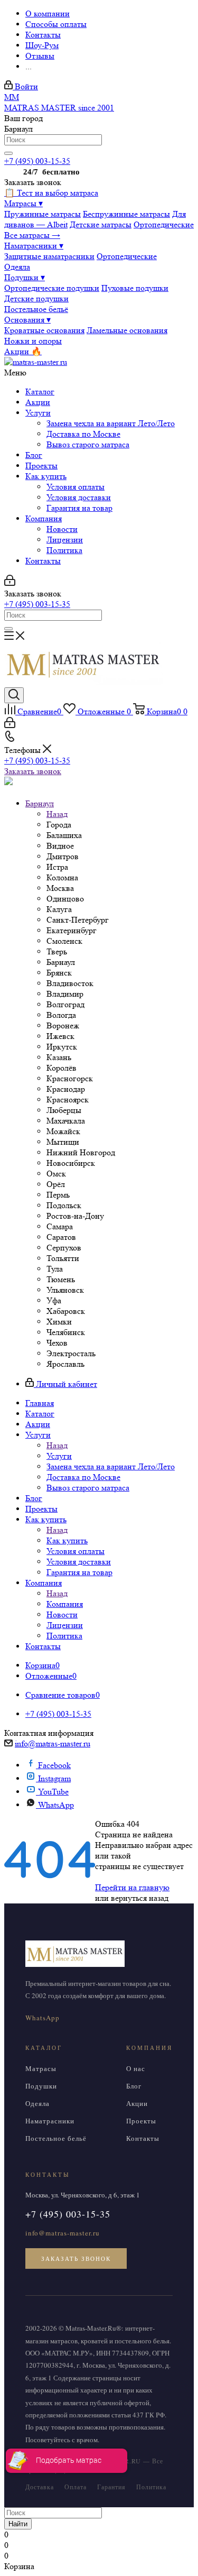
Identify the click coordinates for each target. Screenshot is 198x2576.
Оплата (76, 2487)
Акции (38, 402)
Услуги (38, 413)
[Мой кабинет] (10, 583)
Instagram (54, 1778)
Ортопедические (164, 224)
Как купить (46, 476)
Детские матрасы (101, 224)
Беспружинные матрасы (126, 214)
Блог (34, 455)
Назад (57, 814)
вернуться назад (140, 1898)
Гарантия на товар (79, 508)
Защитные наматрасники (49, 256)
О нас (136, 2068)
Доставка (40, 2487)
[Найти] (8, 153)
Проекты (41, 466)
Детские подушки (36, 298)
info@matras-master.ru (53, 1744)
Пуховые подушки (135, 288)
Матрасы (23, 203)
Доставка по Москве (83, 434)
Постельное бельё (36, 309)
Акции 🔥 (23, 351)
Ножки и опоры (33, 341)
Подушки (25, 277)
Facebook (54, 1765)
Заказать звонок (33, 771)
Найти (18, 2524)
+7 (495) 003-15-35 (37, 161)
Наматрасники (34, 246)
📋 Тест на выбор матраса (51, 193)
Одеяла (17, 267)
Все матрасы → (32, 235)
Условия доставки (79, 497)
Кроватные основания (44, 330)
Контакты (43, 561)
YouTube (53, 1792)
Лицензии (65, 540)
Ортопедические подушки (52, 288)
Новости (62, 529)
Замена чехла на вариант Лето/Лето (111, 423)
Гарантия (111, 2487)
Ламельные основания (127, 330)
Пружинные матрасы (43, 214)
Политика (64, 550)
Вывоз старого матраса (88, 444)
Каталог (40, 392)
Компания (44, 518)
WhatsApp (56, 1805)
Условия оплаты (76, 487)
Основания (27, 320)
